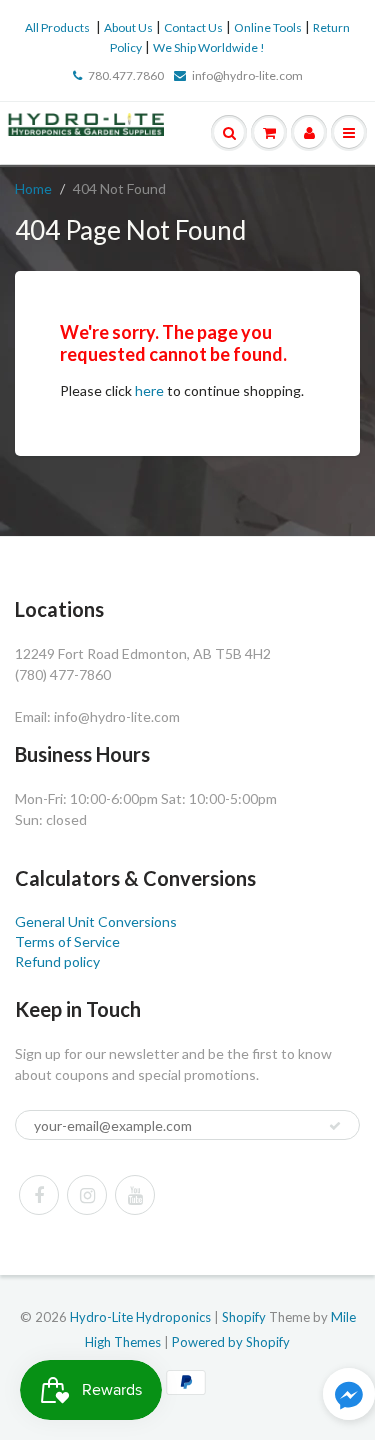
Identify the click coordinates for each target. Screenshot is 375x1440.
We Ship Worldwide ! (209, 47)
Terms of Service (67, 941)
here (149, 390)
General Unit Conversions (96, 921)
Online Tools (268, 27)
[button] (349, 1396)
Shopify (244, 1317)
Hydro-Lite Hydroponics (140, 1317)
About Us (128, 27)
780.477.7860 (126, 75)
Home (33, 188)
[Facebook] (39, 1195)
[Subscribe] (335, 1126)
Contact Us (193, 27)
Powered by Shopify (231, 1342)
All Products (57, 27)
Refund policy (57, 961)
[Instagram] (87, 1195)
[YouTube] (135, 1195)
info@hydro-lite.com (247, 75)
